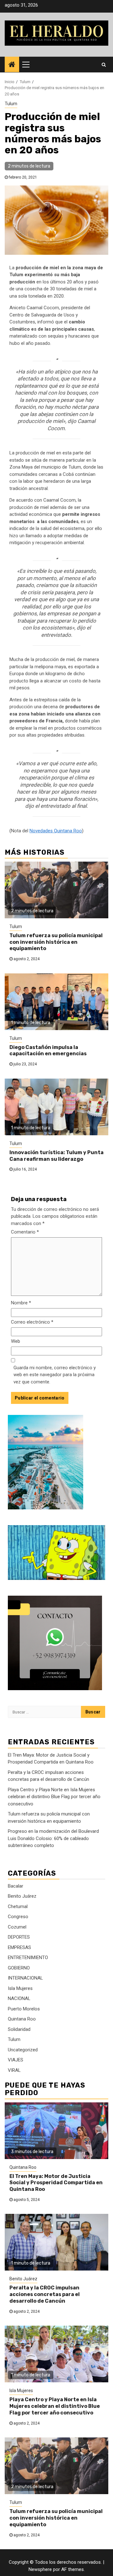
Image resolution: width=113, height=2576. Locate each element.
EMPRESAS (19, 1947)
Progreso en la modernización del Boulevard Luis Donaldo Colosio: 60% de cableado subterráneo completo (53, 1838)
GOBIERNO (19, 1968)
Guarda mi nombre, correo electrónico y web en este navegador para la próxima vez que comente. (55, 1375)
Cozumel (17, 1927)
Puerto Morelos (24, 2009)
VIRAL (14, 2070)
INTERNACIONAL (25, 1978)
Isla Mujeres (20, 1988)
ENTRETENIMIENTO (28, 1958)
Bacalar (16, 1886)
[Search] (104, 65)
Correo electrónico (32, 1322)
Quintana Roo (22, 2019)
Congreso (18, 1917)
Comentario (25, 1232)
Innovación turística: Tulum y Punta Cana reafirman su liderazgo (56, 1156)
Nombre (21, 1303)
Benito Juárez (22, 1896)
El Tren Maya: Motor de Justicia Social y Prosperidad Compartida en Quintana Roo (56, 2183)
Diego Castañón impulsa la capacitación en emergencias (48, 1051)
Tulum (11, 104)
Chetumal (18, 1906)
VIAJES (16, 2060)
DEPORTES (19, 1937)
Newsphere (40, 2569)
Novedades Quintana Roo (56, 831)
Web (16, 1341)
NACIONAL (19, 1998)
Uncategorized (23, 2050)
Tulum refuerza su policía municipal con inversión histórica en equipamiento (56, 942)
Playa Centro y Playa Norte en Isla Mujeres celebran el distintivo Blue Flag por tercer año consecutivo (54, 1797)
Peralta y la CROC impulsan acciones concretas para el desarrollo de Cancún (45, 2294)
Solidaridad (19, 2029)
